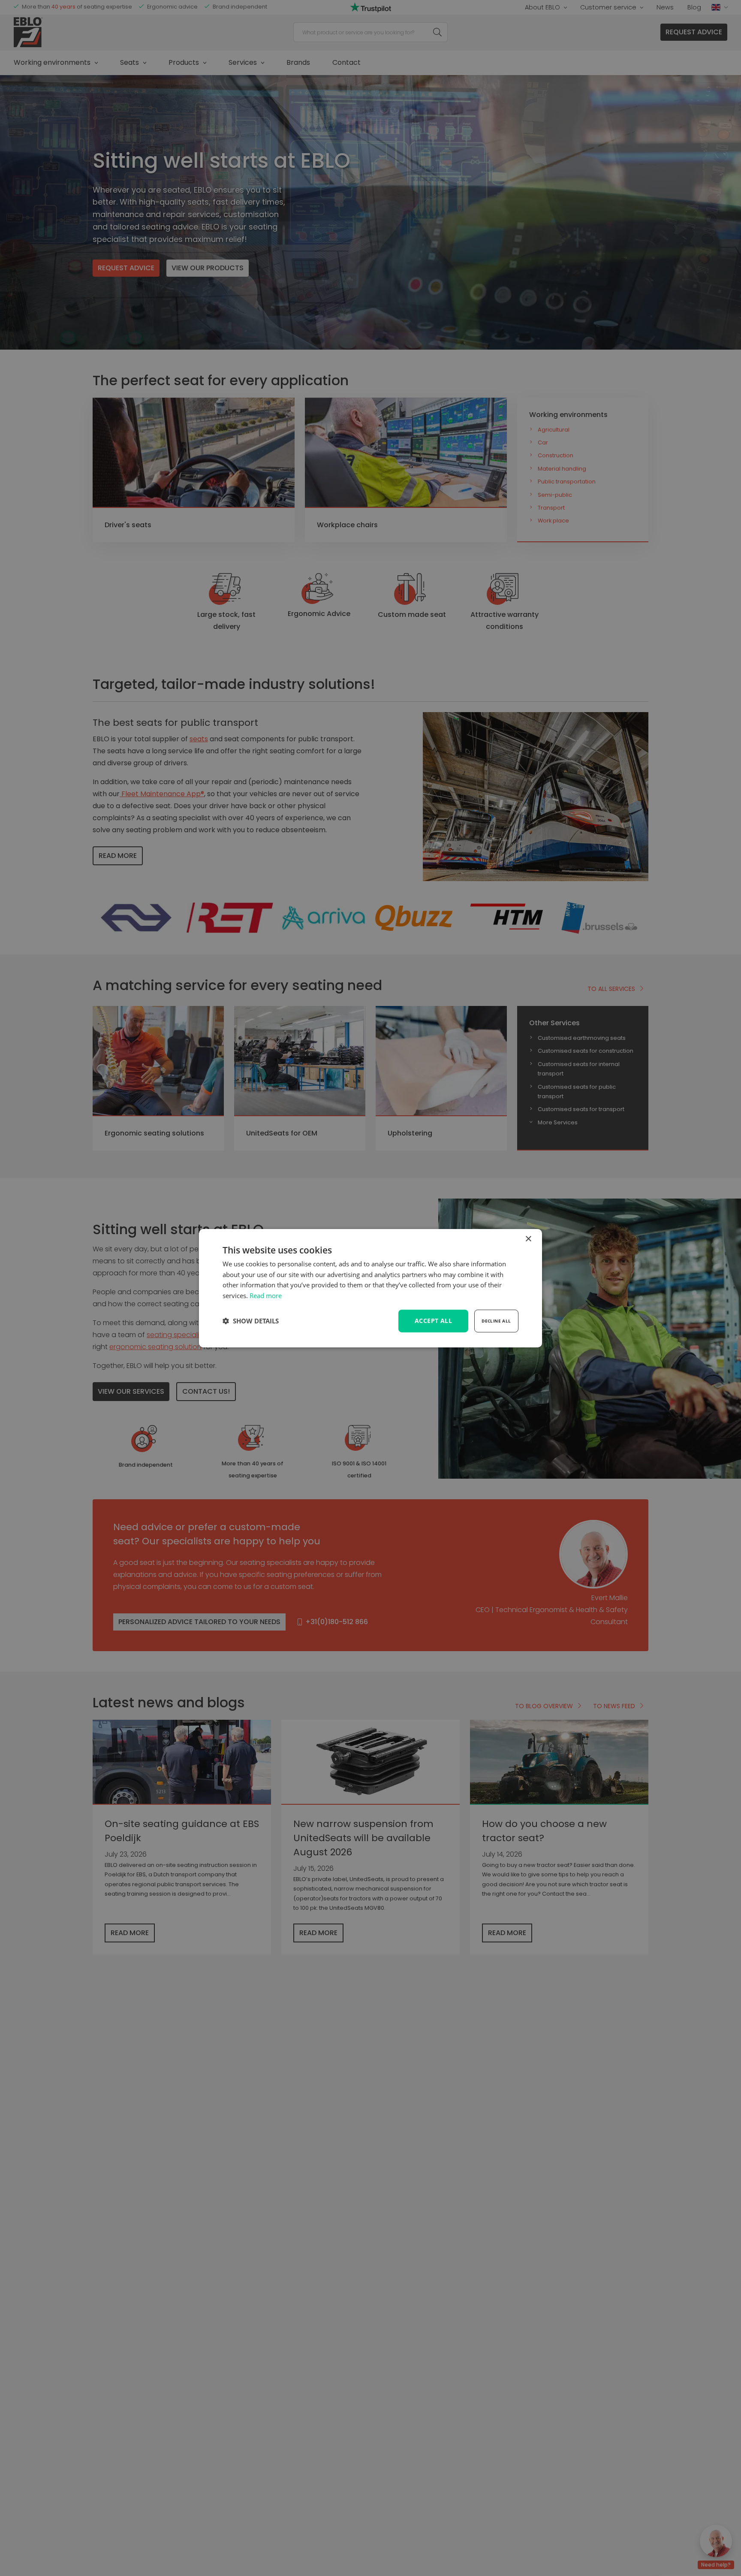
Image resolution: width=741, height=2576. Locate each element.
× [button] (528, 1239)
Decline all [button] (496, 1321)
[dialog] (370, 1288)
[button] (251, 1321)
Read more (266, 1296)
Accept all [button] (433, 1321)
